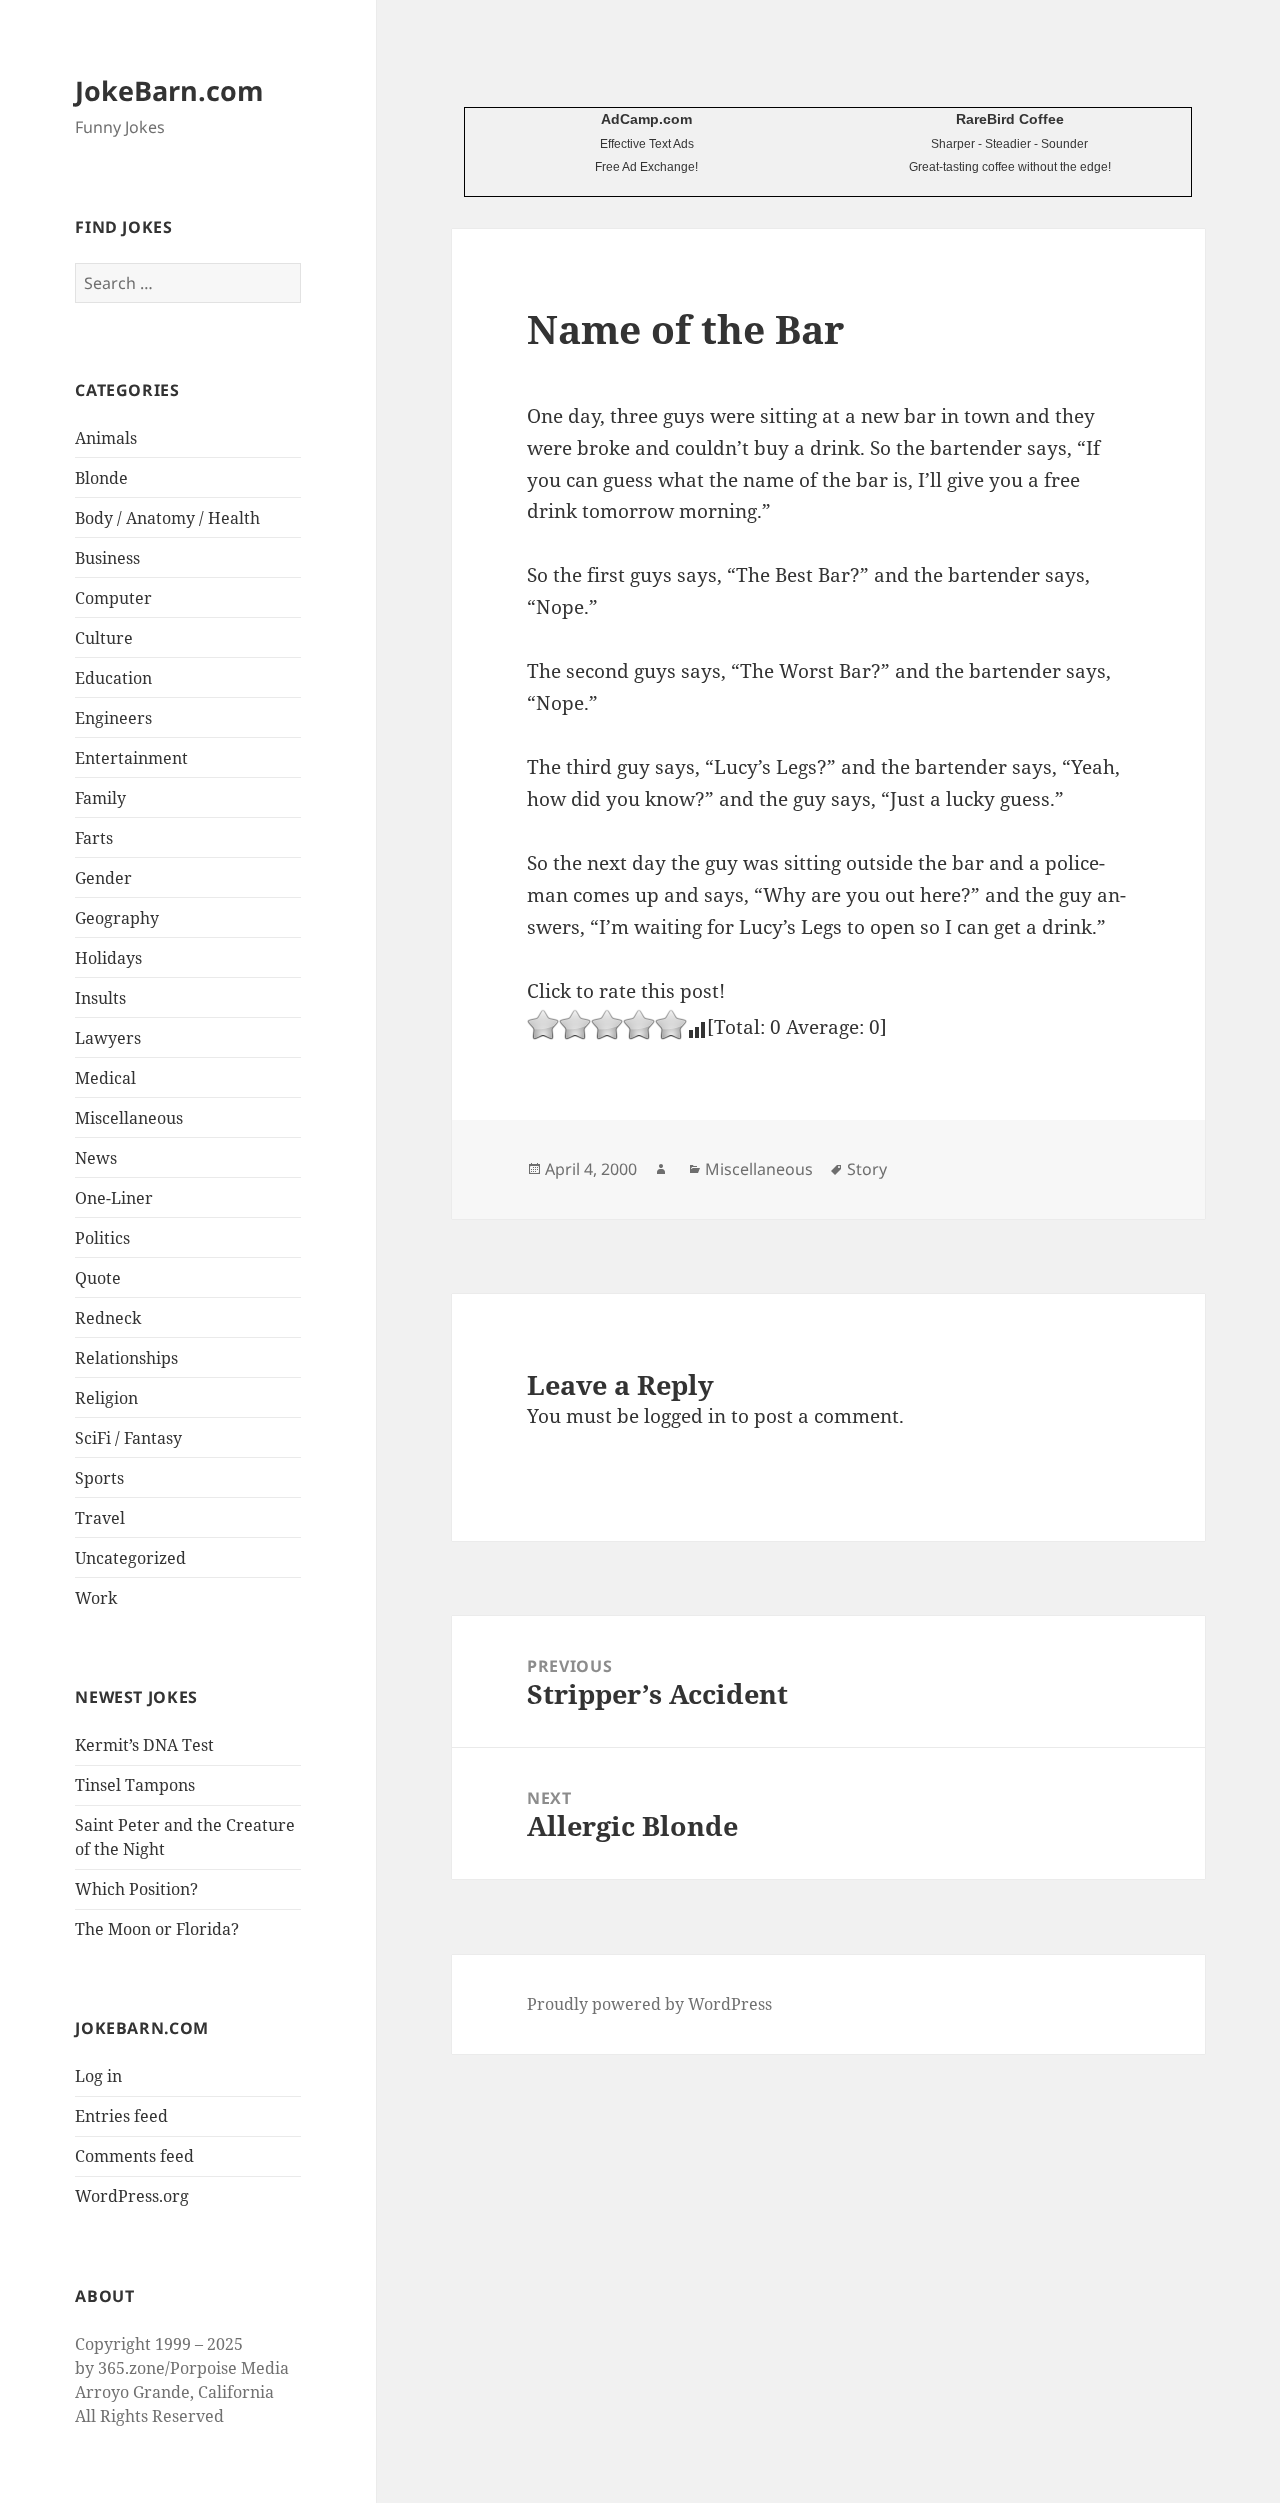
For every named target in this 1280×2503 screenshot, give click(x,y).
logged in (685, 1416)
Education (113, 678)
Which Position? (136, 1889)
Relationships (126, 1358)
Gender (103, 878)
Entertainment (131, 758)
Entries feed (121, 2116)
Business (107, 558)
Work (96, 1598)
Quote (98, 1278)
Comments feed (134, 2156)
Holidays (108, 958)
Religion (106, 1398)
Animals (106, 438)
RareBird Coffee (1010, 119)
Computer (113, 598)
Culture (104, 638)
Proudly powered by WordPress (649, 2004)
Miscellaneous (129, 1118)
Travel (100, 1518)
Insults (100, 998)
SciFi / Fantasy (128, 1438)
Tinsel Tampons (135, 1785)
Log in (98, 2076)
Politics (102, 1238)
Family (100, 798)
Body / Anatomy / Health (167, 518)
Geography (117, 918)
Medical (105, 1078)
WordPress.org (132, 2196)
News (96, 1158)
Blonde (101, 478)
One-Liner (114, 1198)
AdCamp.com (646, 119)
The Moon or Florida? (157, 1929)
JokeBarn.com (169, 90)
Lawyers (108, 1038)
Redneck (108, 1318)
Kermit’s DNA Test (144, 1745)
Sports (99, 1478)
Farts (94, 838)
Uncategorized (130, 1558)
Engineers (113, 718)
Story (867, 1169)
